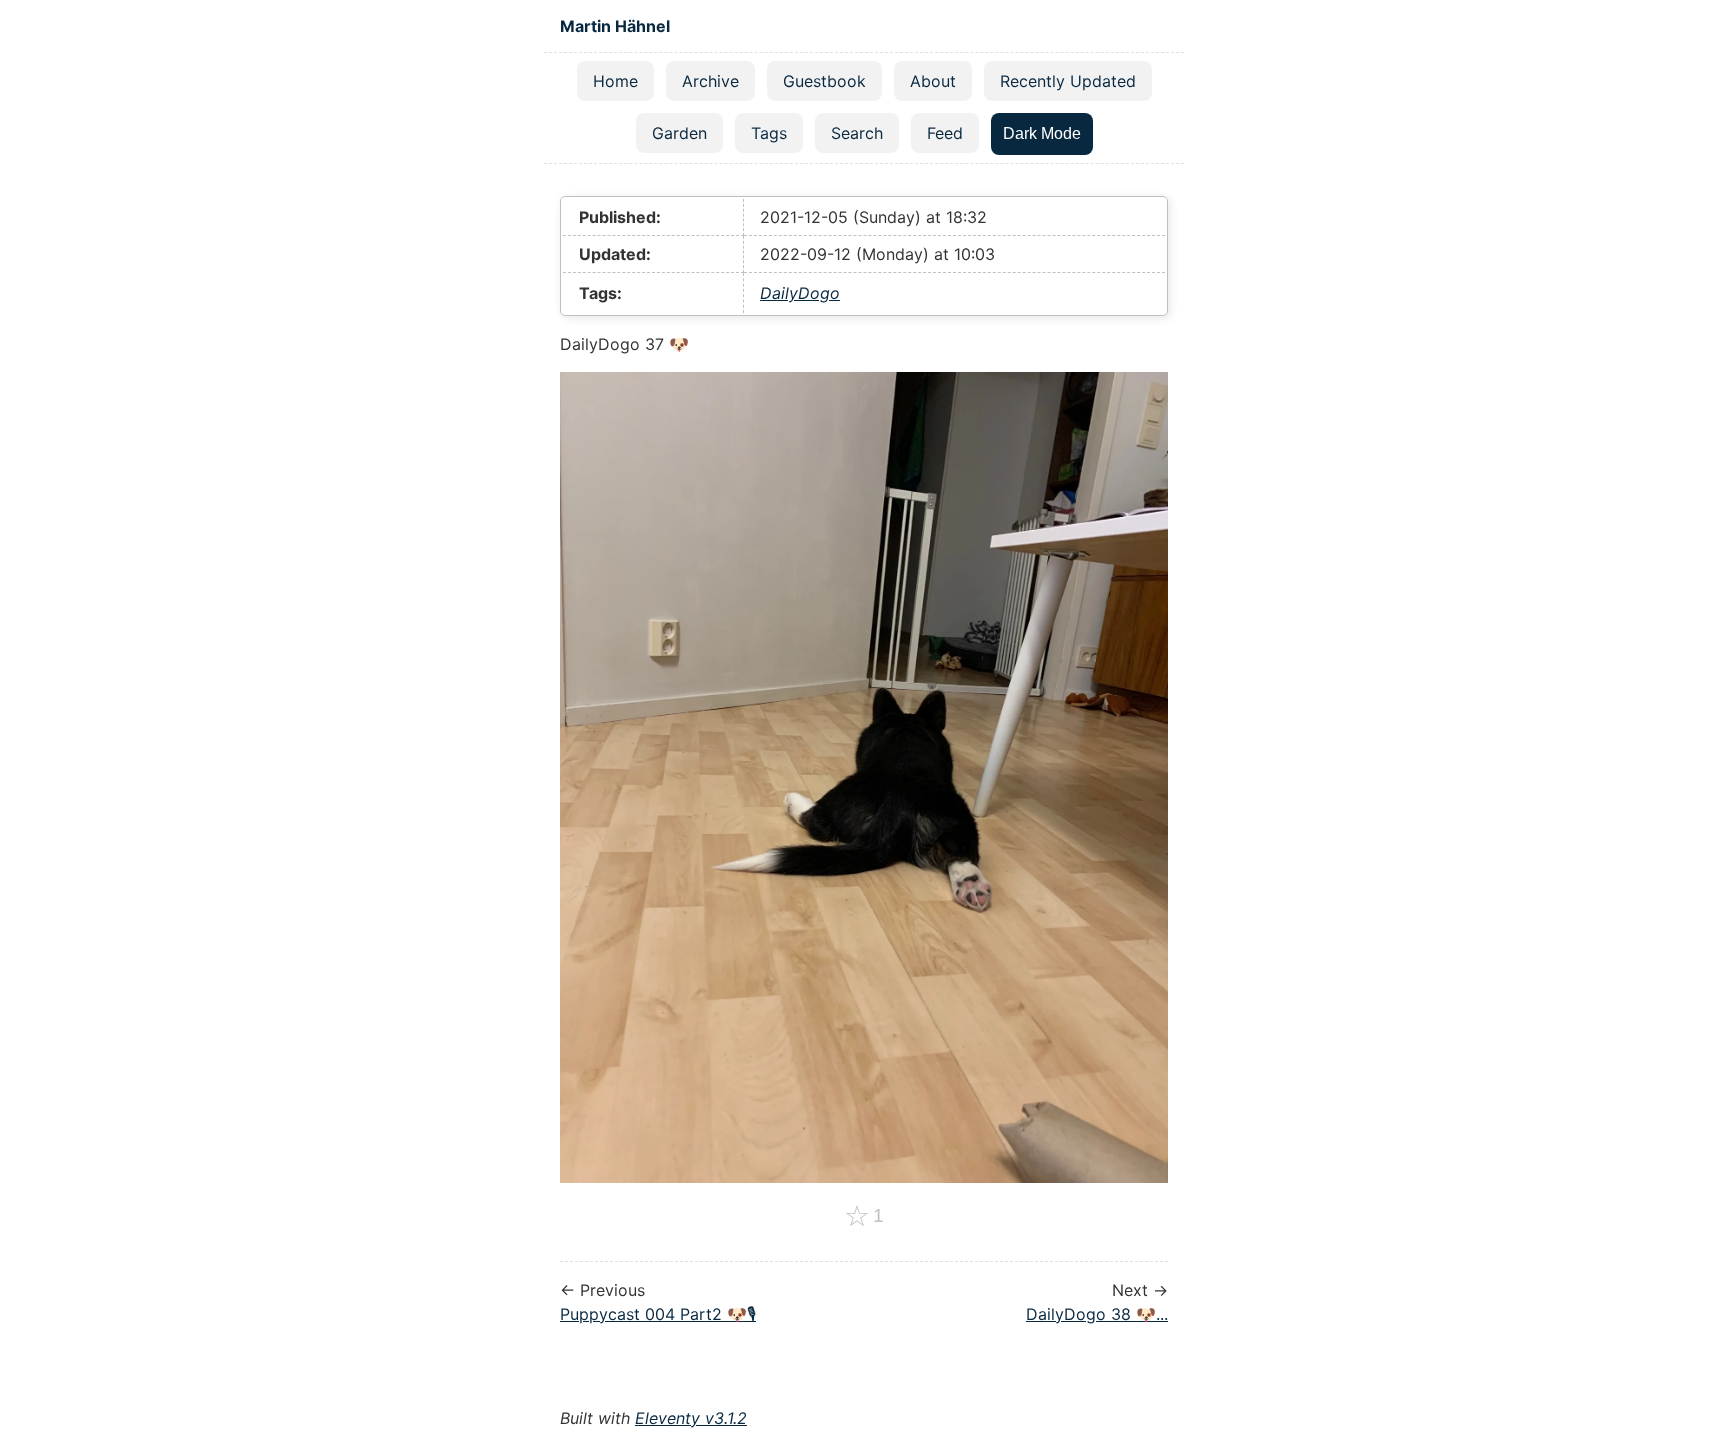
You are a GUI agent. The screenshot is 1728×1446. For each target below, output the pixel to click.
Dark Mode (1042, 133)
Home (615, 81)
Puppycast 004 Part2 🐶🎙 (658, 1314)
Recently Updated (1068, 81)
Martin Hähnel (615, 26)
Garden (679, 133)
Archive (710, 81)
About (933, 81)
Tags (769, 133)
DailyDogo (800, 293)
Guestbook (824, 81)
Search (857, 133)
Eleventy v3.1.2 (691, 1418)
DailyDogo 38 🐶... (1097, 1314)
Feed (945, 133)
